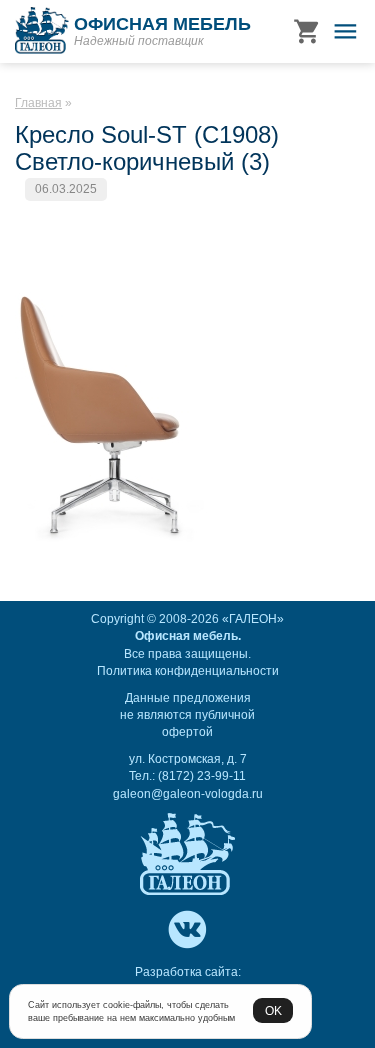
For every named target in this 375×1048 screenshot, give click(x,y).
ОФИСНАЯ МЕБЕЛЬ (162, 24)
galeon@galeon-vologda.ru (188, 794)
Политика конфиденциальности (188, 671)
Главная (38, 103)
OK (273, 1010)
